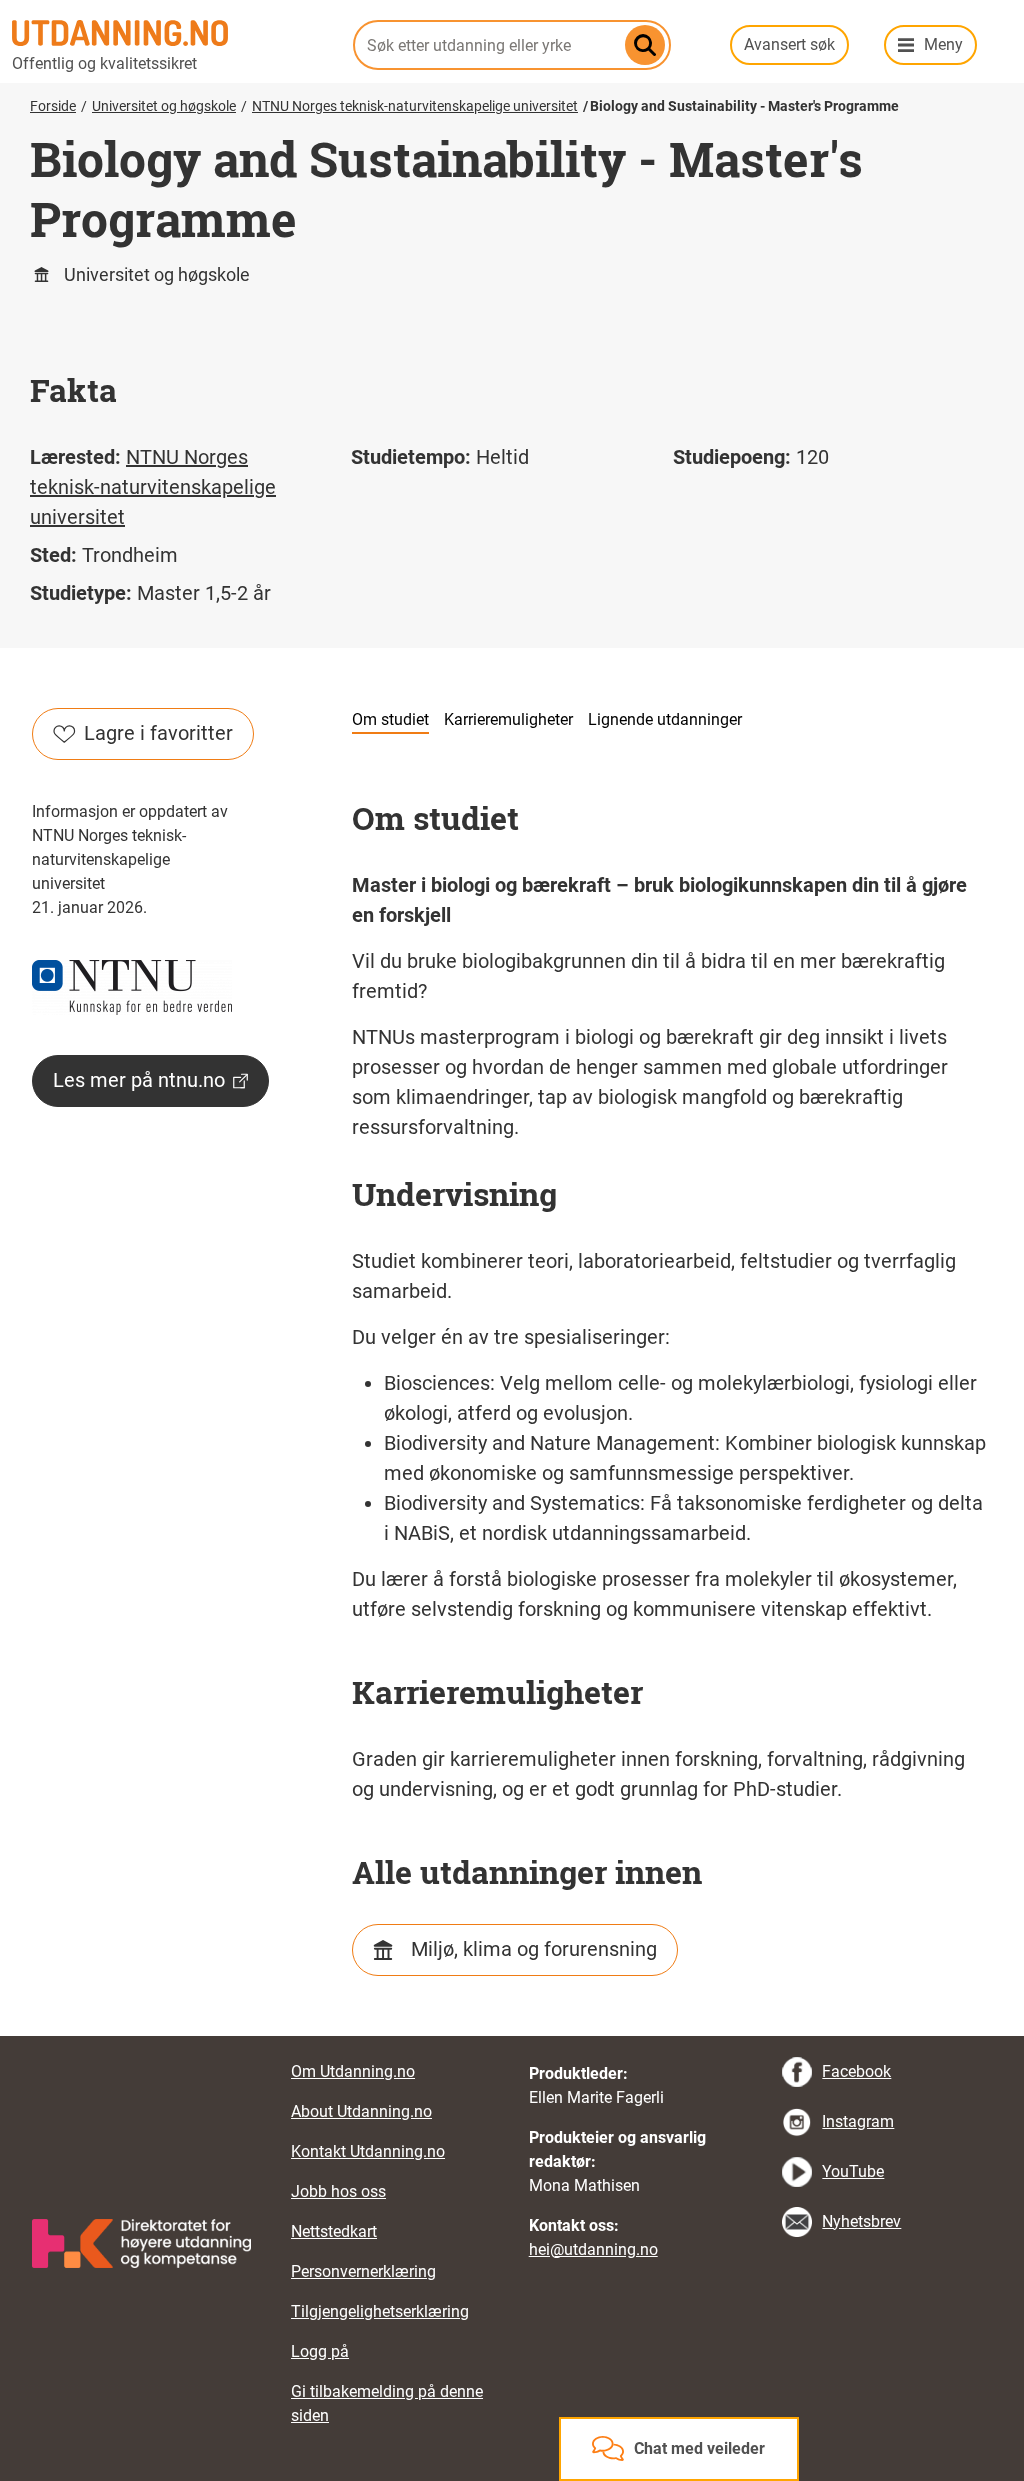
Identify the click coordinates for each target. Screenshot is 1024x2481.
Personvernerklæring (363, 2271)
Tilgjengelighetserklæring (380, 2311)
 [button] (512, 2036)
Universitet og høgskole (164, 106)
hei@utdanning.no (593, 2249)
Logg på (320, 2351)
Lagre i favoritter (158, 733)
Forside (53, 106)
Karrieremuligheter (508, 719)
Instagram (858, 2121)
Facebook (856, 2071)
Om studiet (390, 719)
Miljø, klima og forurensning (534, 1949)
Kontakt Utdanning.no (368, 2151)
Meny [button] (943, 44)
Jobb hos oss (338, 2191)
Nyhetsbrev (861, 2221)
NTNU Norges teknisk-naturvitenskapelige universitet (415, 106)
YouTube (853, 2171)
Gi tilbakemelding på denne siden (387, 2403)
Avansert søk (789, 44)
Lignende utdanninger (665, 719)
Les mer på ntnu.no (139, 1080)
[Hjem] (170, 33)
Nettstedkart (334, 2231)
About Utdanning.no (361, 2111)
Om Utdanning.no (353, 2071)
